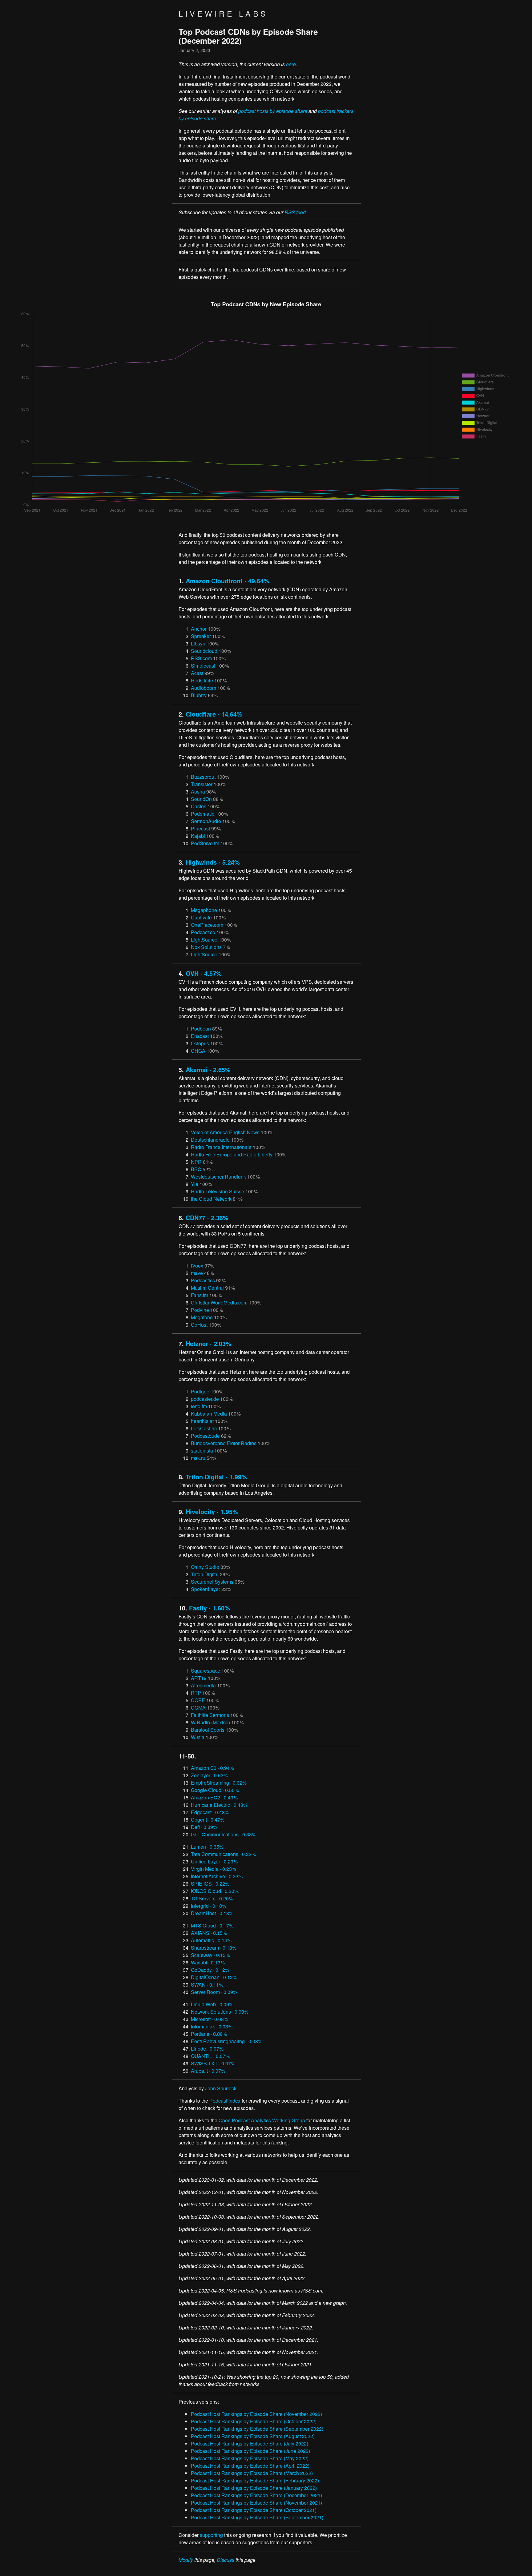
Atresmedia (203, 1685)
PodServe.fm (205, 843)
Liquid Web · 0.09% (212, 2004)
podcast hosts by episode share (273, 111)
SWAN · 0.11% (207, 1985)
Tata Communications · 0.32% (223, 1854)
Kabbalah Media (209, 1414)
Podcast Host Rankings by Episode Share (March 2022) (252, 2473)
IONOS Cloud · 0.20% (215, 1891)
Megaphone (204, 910)
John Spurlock (221, 2088)
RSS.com (201, 658)
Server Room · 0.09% (214, 1992)
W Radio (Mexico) (210, 1722)
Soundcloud (204, 651)
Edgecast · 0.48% (210, 1812)
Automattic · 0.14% (211, 1940)
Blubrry (199, 695)
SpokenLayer (206, 1589)
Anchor (199, 629)
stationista (202, 1451)
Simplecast (203, 666)
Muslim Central (207, 1288)
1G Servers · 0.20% (212, 1898)
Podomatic (203, 814)
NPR (196, 1162)
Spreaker (201, 636)
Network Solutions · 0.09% (220, 2012)
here (291, 64)
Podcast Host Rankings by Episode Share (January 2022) (254, 2488)
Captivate (201, 917)
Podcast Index (225, 2101)
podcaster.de (205, 1399)
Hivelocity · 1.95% (212, 1511)
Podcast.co (203, 932)
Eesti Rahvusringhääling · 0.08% (227, 2041)
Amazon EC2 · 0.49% (214, 1797)
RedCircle (202, 680)
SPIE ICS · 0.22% (210, 1884)
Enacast (200, 1036)
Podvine (200, 1310)
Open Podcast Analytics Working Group (262, 2120)
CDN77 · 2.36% (207, 1218)
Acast (197, 673)
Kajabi (198, 836)
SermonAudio (206, 821)
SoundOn (201, 799)
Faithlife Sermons (210, 1715)
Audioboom (204, 688)
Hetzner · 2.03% (208, 1343)
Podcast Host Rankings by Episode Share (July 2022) (250, 2443)
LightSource (204, 940)
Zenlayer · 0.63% (209, 1775)
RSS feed (295, 212)
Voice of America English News (225, 1132)
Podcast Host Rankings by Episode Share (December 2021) (256, 2495)
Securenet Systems (212, 1582)
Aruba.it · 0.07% (208, 2071)
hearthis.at (202, 1421)
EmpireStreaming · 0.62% (219, 1783)
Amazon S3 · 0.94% (212, 1768)
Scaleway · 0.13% (210, 1955)
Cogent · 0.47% (208, 1820)
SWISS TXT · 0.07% (213, 2063)
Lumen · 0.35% (207, 1847)
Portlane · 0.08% (209, 2034)
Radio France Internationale (221, 1147)
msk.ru (198, 1458)
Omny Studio (205, 1567)
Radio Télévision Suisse (218, 1191)
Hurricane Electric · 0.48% (219, 1805)
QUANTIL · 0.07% (210, 2056)
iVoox (197, 1266)
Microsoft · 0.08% (210, 2019)
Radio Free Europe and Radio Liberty (232, 1154)
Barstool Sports (208, 1730)
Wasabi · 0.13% (208, 1962)
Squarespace (206, 1671)
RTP (196, 1693)
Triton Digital (205, 1574)
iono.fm (199, 1406)
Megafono (202, 1317)
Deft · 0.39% (204, 1827)
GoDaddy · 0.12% (210, 1970)
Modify (186, 2560)
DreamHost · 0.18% (212, 1913)
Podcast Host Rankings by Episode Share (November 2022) (256, 2414)
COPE (198, 1700)
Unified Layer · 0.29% (214, 1861)
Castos (199, 806)
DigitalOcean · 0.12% (214, 1977)
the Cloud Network (211, 1199)
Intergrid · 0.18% (209, 1906)
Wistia (198, 1737)
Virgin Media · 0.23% (214, 1869)
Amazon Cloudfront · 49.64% (227, 581)
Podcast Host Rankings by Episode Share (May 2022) (250, 2458)
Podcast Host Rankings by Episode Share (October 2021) (254, 2510)
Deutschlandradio (210, 1140)
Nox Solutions (206, 947)
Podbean (201, 1029)
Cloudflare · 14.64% (214, 714)
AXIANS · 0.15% (209, 1933)
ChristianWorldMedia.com (219, 1302)
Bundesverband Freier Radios (224, 1443)
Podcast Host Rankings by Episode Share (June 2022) (250, 2451)
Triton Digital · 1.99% (216, 1477)
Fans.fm (199, 1295)
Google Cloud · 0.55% (215, 1790)
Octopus (200, 1043)
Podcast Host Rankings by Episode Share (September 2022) (257, 2429)
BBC (196, 1169)
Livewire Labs (223, 13)
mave (197, 1273)
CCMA (198, 1708)
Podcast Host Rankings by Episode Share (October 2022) (254, 2421)
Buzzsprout (203, 777)
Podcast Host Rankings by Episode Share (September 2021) (257, 2517)
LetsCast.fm (204, 1428)
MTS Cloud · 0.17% (212, 1925)
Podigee (200, 1391)
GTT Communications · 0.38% (224, 1834)
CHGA (198, 1051)
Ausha (198, 792)
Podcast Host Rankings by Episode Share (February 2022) (255, 2480)
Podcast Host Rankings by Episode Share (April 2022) (250, 2466)
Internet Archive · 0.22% (217, 1876)
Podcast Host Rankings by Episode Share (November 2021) (256, 2503)
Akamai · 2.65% (208, 1069)
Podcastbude (205, 1436)
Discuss (226, 2560)
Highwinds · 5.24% (213, 862)
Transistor (202, 784)
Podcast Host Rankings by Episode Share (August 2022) (253, 2436)
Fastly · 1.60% (210, 1608)
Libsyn (198, 643)
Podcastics (203, 1280)
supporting (211, 2535)
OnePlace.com (207, 925)
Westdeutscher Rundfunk (218, 1177)
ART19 (199, 1678)
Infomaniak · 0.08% (212, 2026)
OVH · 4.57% (204, 973)
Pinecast (200, 828)
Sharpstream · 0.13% (214, 1948)
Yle (195, 1184)
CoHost (199, 1325)
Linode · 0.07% (207, 2049)
